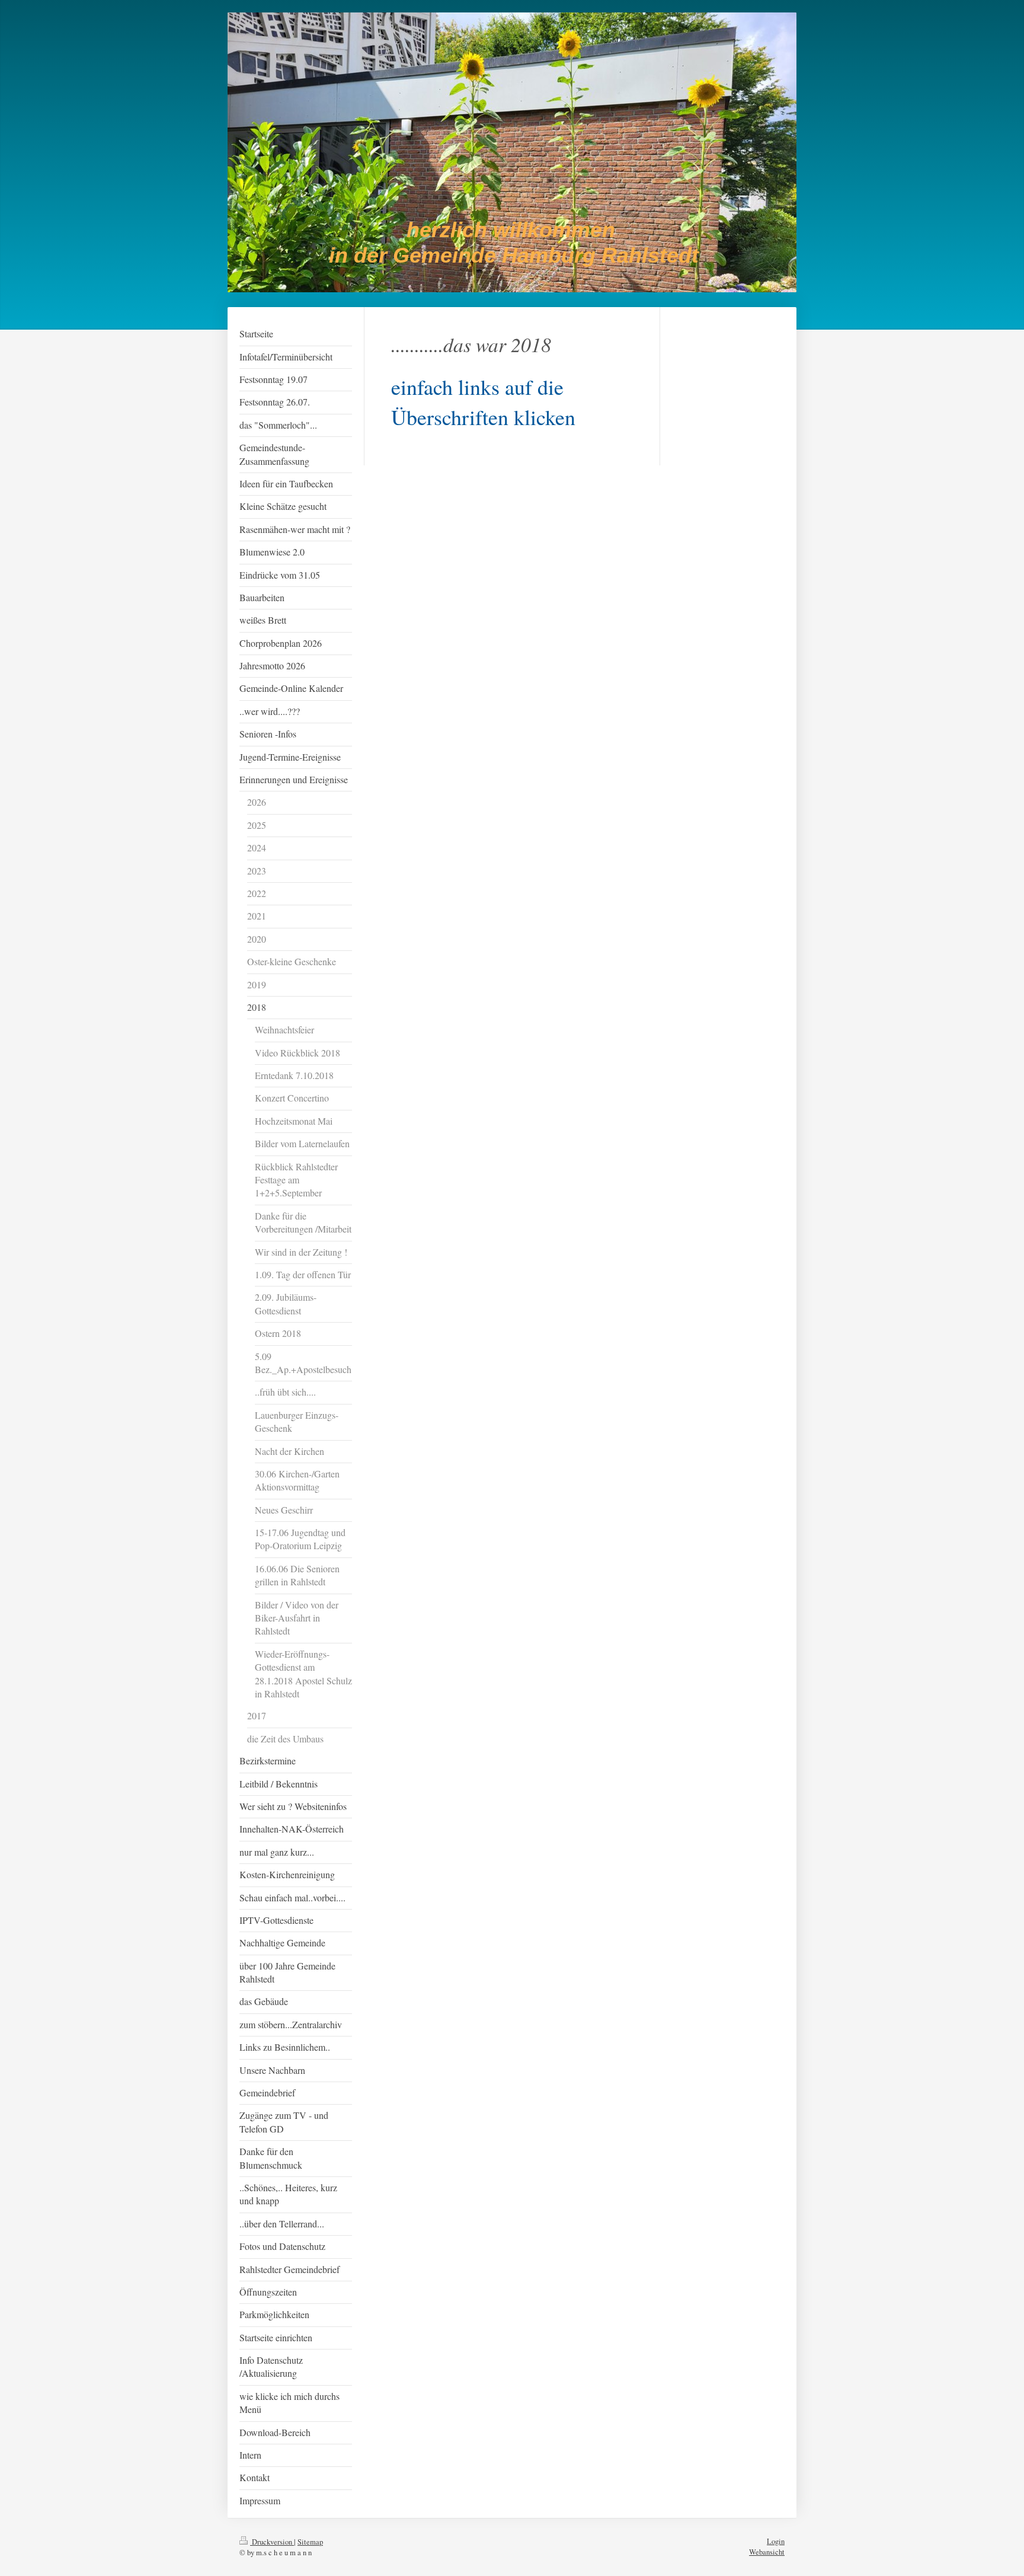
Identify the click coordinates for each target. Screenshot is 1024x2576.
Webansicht (767, 2552)
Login (776, 2541)
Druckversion (272, 2542)
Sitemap (310, 2542)
